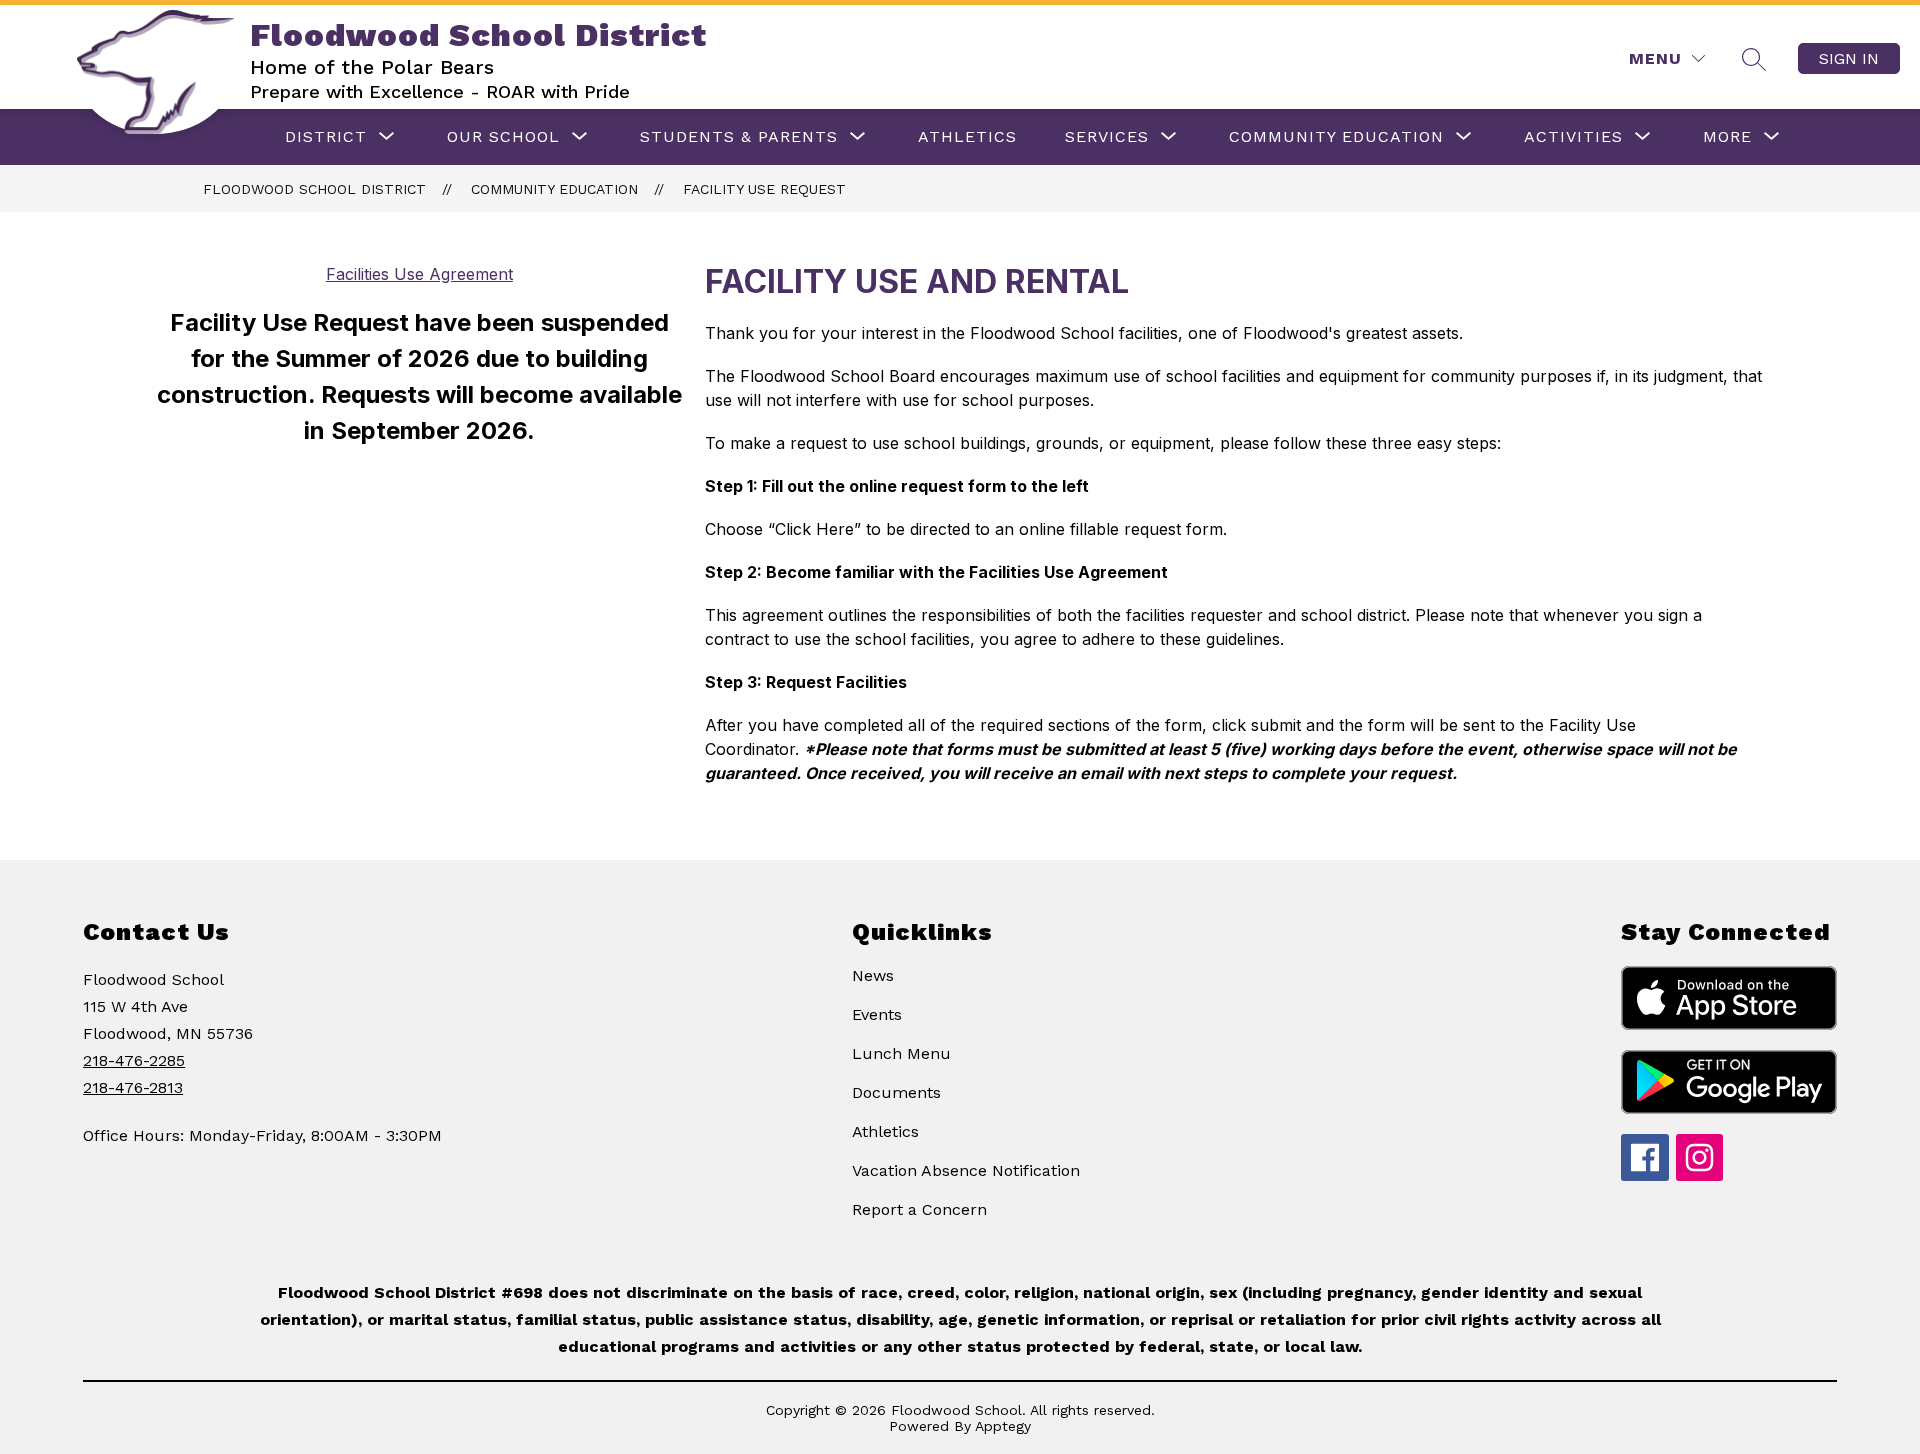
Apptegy (1003, 1426)
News (873, 975)
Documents (896, 1092)
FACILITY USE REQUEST (764, 189)
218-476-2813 (133, 1087)
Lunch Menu (901, 1053)
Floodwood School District (314, 189)
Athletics (885, 1131)
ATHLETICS (967, 136)
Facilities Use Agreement (419, 274)
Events (877, 1014)
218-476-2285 (134, 1060)
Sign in (1849, 58)
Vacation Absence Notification (966, 1170)
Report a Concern (919, 1209)
